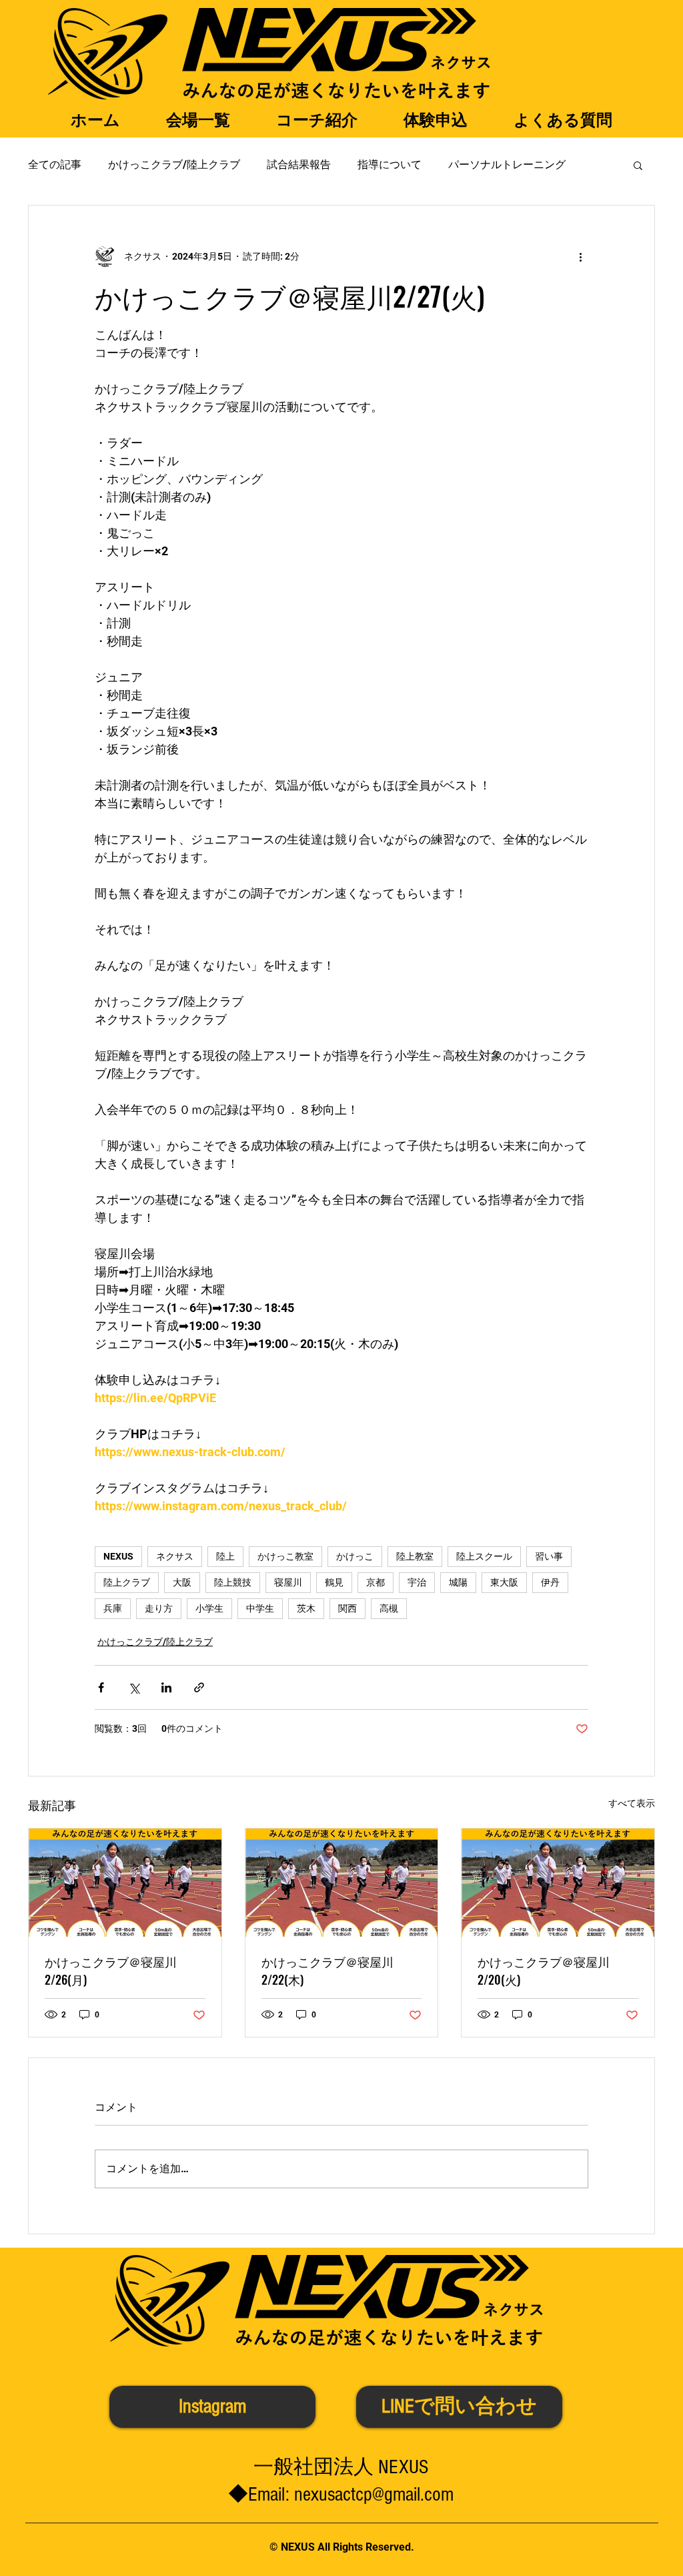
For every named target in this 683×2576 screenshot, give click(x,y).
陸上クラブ (127, 1582)
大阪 (182, 1582)
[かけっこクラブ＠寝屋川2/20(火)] (558, 1883)
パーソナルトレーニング (507, 165)
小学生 (209, 1608)
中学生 (260, 1608)
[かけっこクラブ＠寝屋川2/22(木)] (342, 1883)
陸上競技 (233, 1582)
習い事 (549, 1556)
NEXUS (118, 1556)
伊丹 (550, 1582)
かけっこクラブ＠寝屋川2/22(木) (327, 1970)
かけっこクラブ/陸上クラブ (174, 165)
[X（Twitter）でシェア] (134, 1687)
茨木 (306, 1608)
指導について (390, 165)
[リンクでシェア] (199, 1687)
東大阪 (504, 1582)
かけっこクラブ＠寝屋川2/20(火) (544, 1970)
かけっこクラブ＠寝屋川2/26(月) (111, 1970)
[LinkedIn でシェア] (166, 1687)
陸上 (225, 1556)
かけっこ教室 (285, 1556)
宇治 (417, 1582)
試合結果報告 (299, 165)
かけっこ (355, 1556)
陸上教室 (415, 1556)
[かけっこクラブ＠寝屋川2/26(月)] (125, 1883)
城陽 (458, 1582)
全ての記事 (55, 165)
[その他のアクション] (580, 256)
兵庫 (113, 1608)
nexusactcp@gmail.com (374, 2495)
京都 (376, 1582)
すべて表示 (632, 1803)
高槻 (389, 1608)
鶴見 (334, 1582)
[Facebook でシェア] (101, 1687)
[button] (638, 165)
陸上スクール (484, 1556)
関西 (348, 1608)
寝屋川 (288, 1582)
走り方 (159, 1608)
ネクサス (175, 1556)
